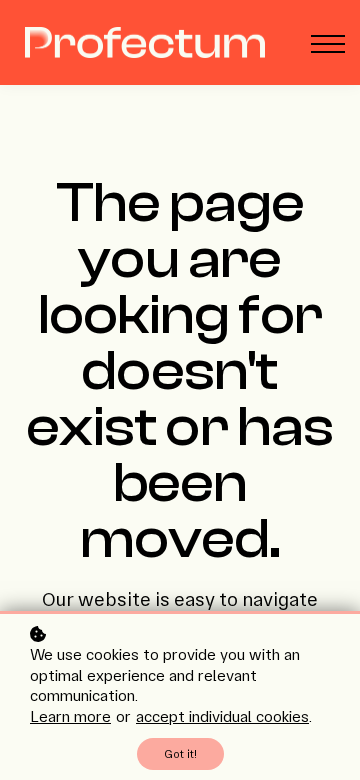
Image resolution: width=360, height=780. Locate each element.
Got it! (180, 754)
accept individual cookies (222, 716)
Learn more (70, 716)
